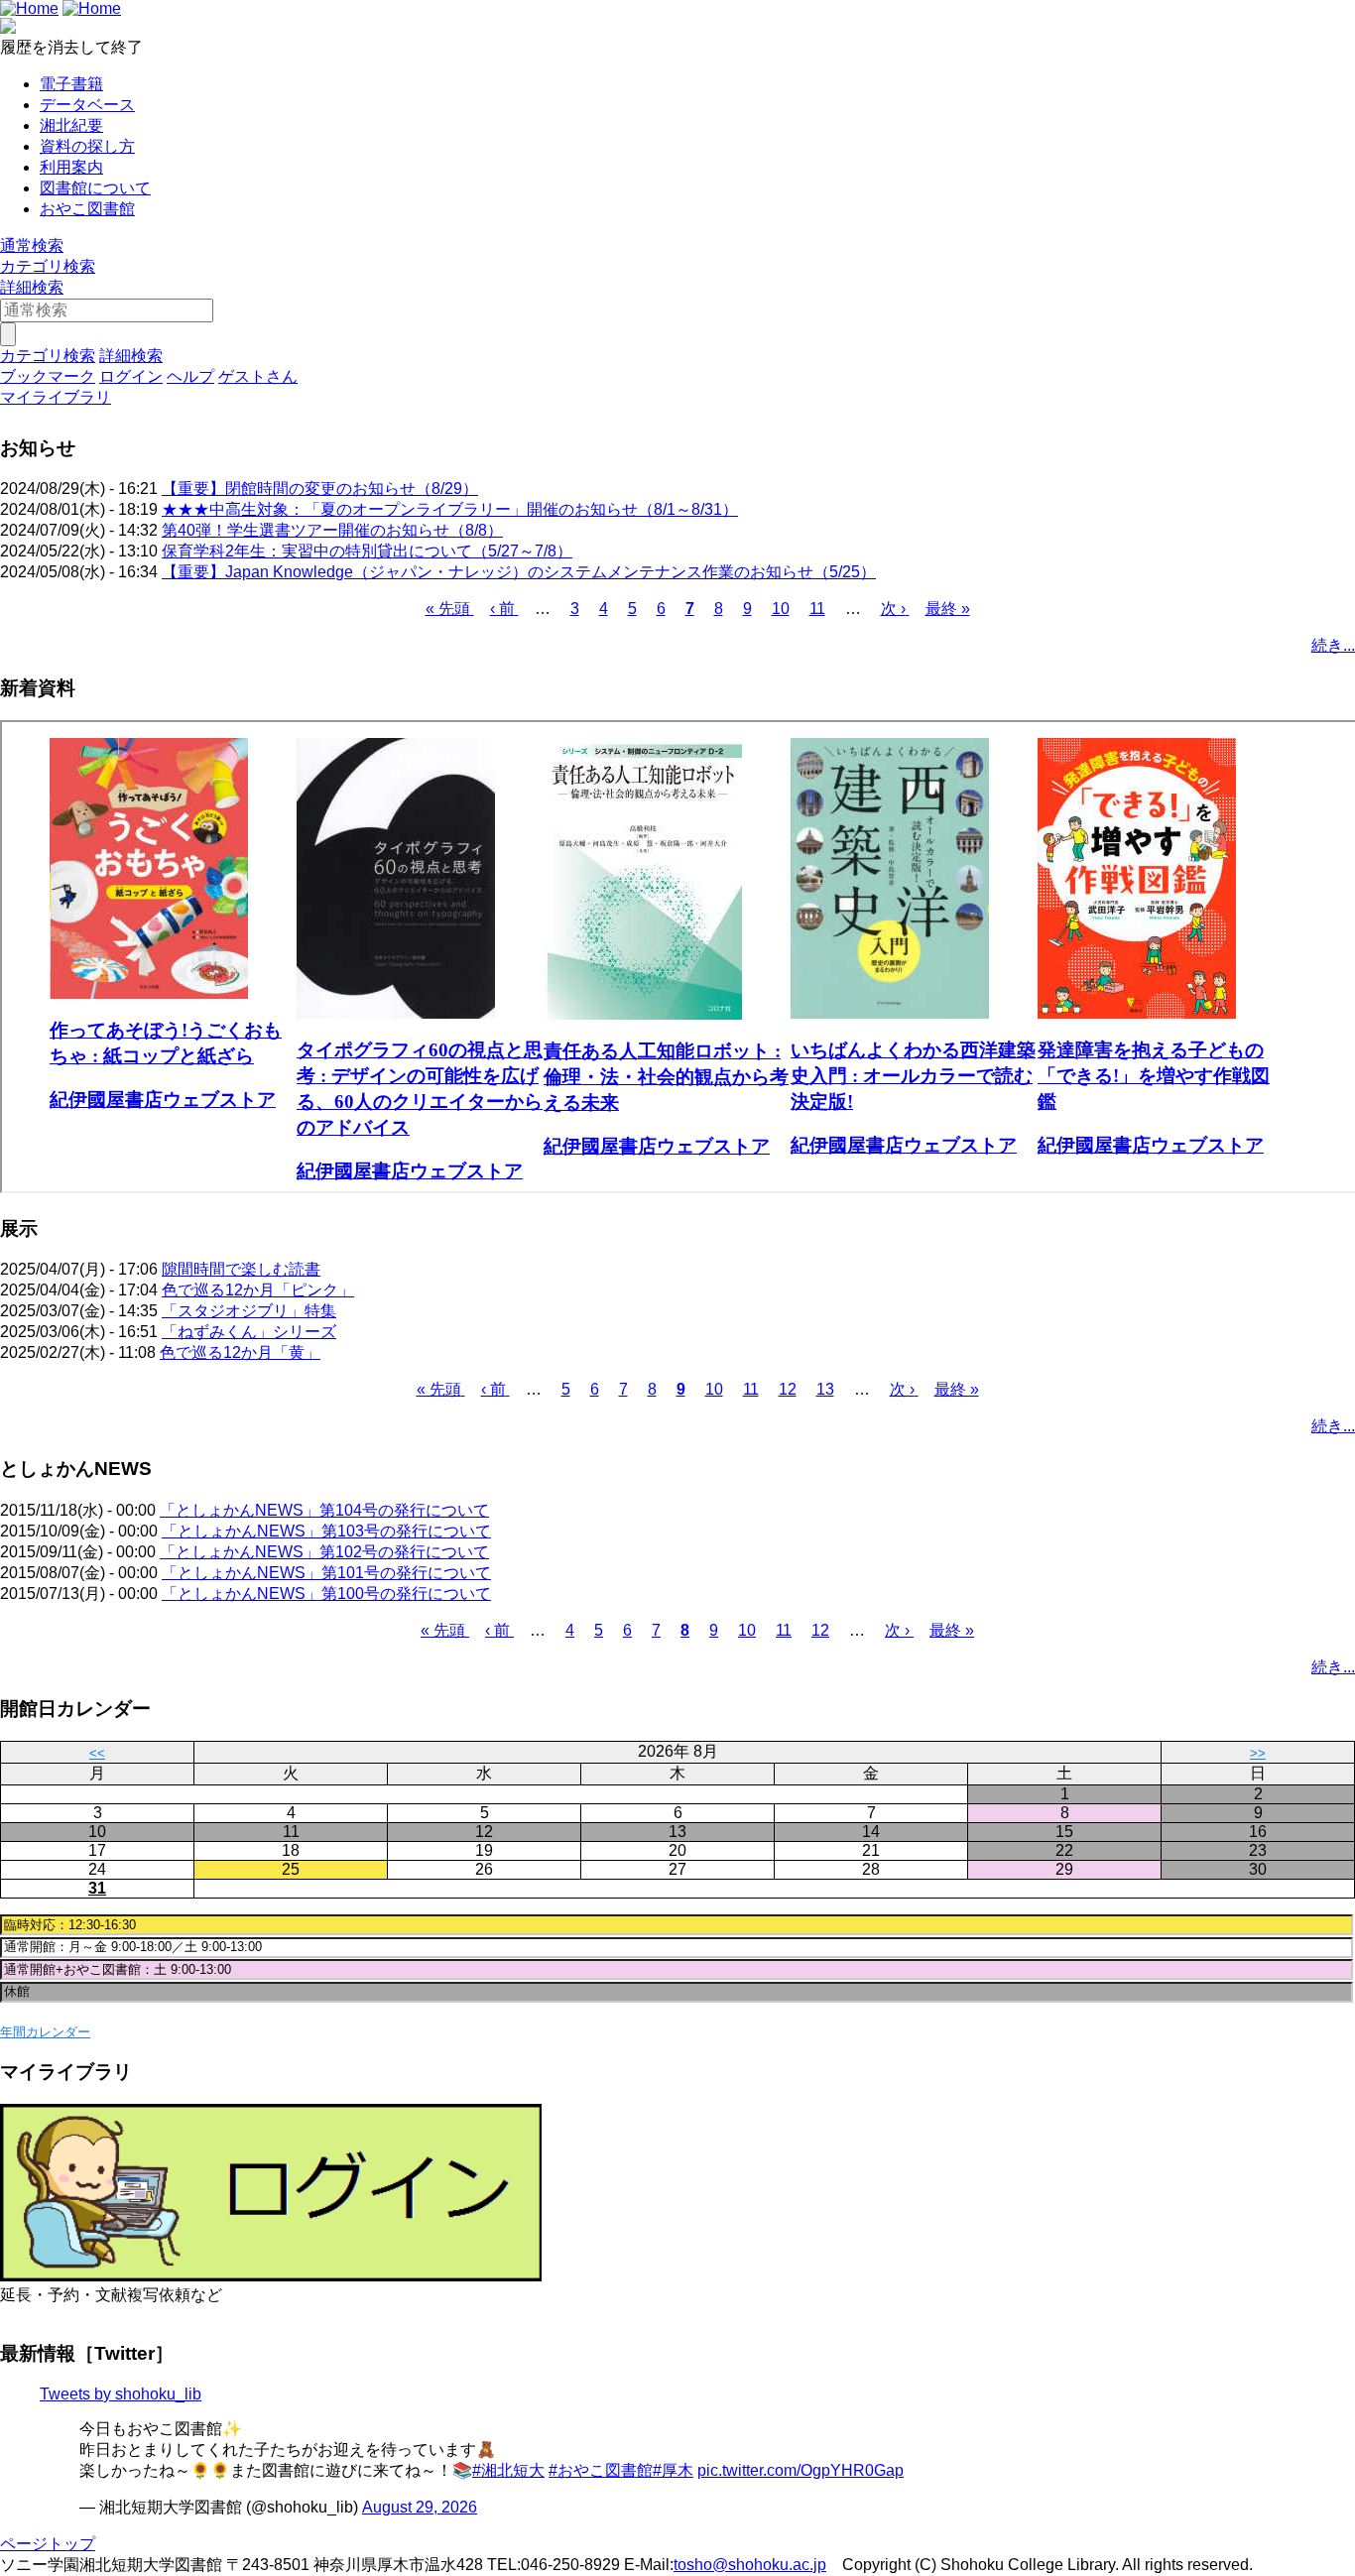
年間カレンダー (45, 2032)
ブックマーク (48, 376)
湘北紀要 (71, 125)
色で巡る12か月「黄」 (240, 1352)
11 (817, 609)
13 (825, 1389)
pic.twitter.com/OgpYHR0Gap (801, 2470)
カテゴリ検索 (48, 266)
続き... (1333, 645)
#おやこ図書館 (601, 2470)
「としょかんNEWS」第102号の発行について (324, 1552)
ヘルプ (190, 376)
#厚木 (673, 2470)
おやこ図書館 (87, 209)
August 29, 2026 (420, 2507)
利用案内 (71, 167)
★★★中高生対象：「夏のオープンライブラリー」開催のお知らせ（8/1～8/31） (450, 509)
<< (97, 1753)
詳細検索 (32, 287)
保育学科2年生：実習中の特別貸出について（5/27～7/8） (367, 551)
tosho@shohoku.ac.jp (750, 2565)
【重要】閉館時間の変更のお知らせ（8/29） (320, 489)
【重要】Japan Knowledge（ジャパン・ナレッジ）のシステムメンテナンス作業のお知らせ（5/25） (519, 572)
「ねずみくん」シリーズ (249, 1332)
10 (781, 609)
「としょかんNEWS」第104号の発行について (324, 1510)
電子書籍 (71, 84)
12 (788, 1389)
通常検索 (32, 245)
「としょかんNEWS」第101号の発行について (326, 1573)
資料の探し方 (87, 146)
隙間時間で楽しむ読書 (241, 1269)
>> (1258, 1753)
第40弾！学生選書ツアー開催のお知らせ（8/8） (332, 530)
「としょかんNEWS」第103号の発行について (326, 1531)
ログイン (131, 376)
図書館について (95, 188)
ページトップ (48, 2544)
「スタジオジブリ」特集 (249, 1311)
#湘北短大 (508, 2470)
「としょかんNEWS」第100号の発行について (326, 1594)
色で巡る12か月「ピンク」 (258, 1290)
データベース (87, 105)
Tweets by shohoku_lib (121, 2394)
